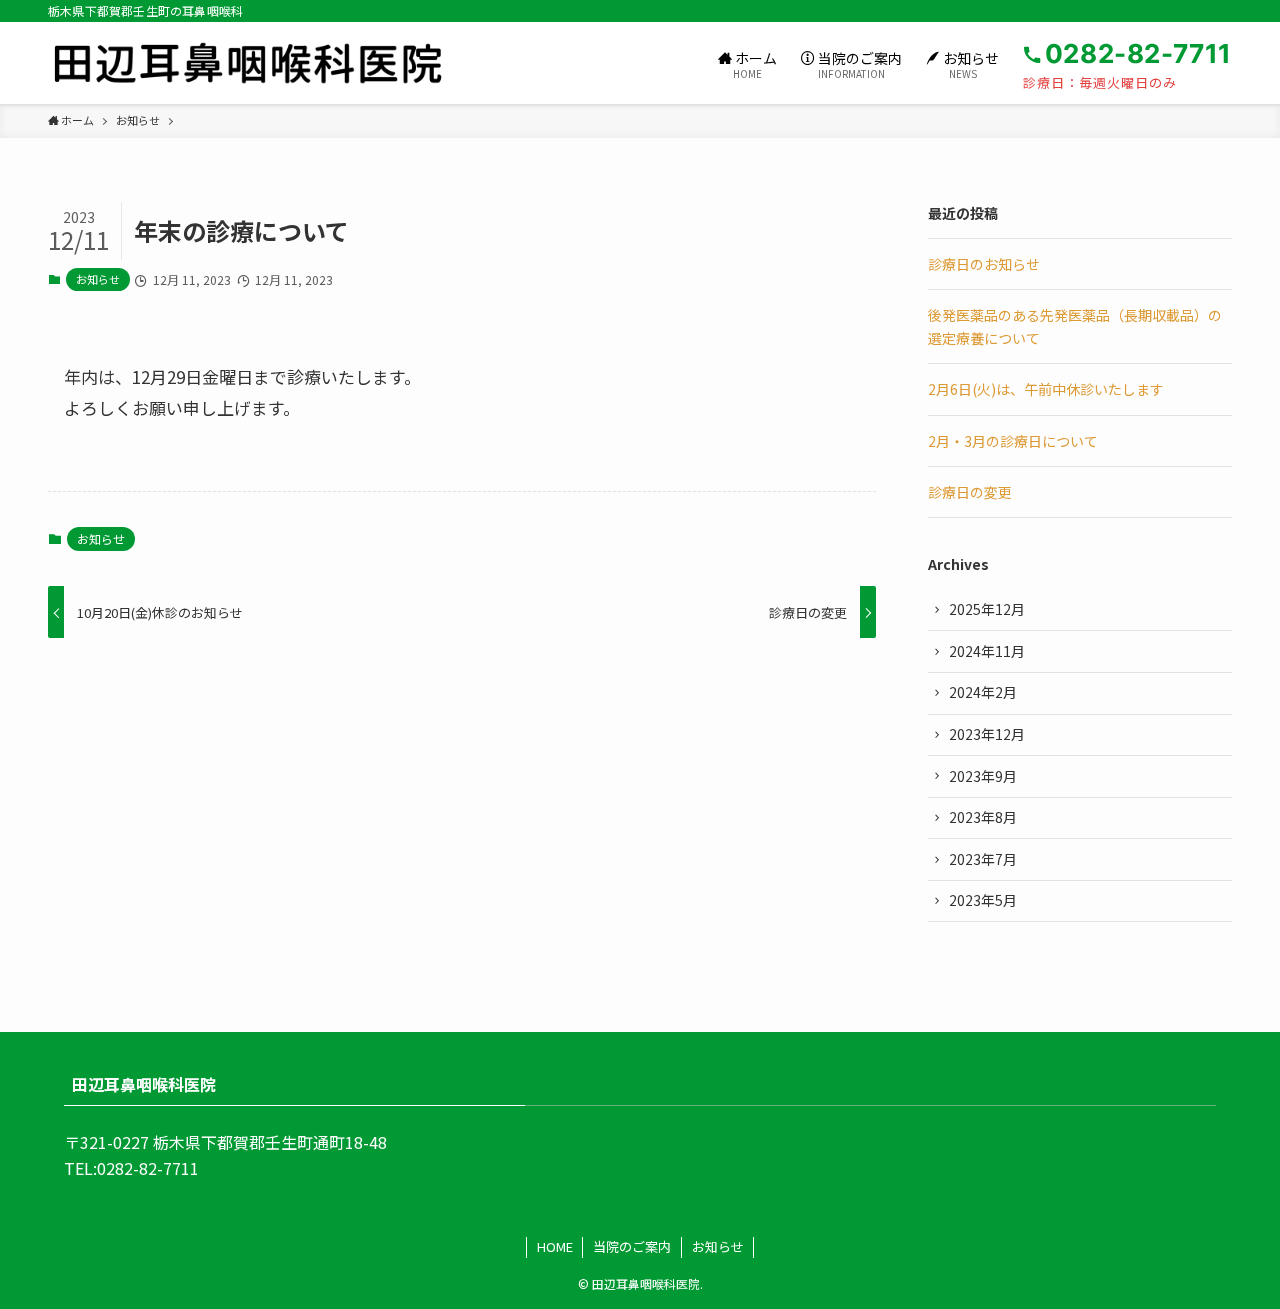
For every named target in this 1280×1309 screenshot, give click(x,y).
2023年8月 (983, 817)
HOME (555, 1246)
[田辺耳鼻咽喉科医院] (248, 63)
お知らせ (98, 279)
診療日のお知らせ (984, 264)
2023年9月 (983, 776)
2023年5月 (983, 900)
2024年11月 (987, 651)
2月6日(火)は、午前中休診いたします (1046, 389)
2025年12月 (987, 609)
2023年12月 (987, 734)
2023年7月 (983, 859)
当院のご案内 (632, 1246)
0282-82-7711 (148, 1168)
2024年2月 (983, 692)
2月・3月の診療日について (1013, 441)
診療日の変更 (970, 492)
